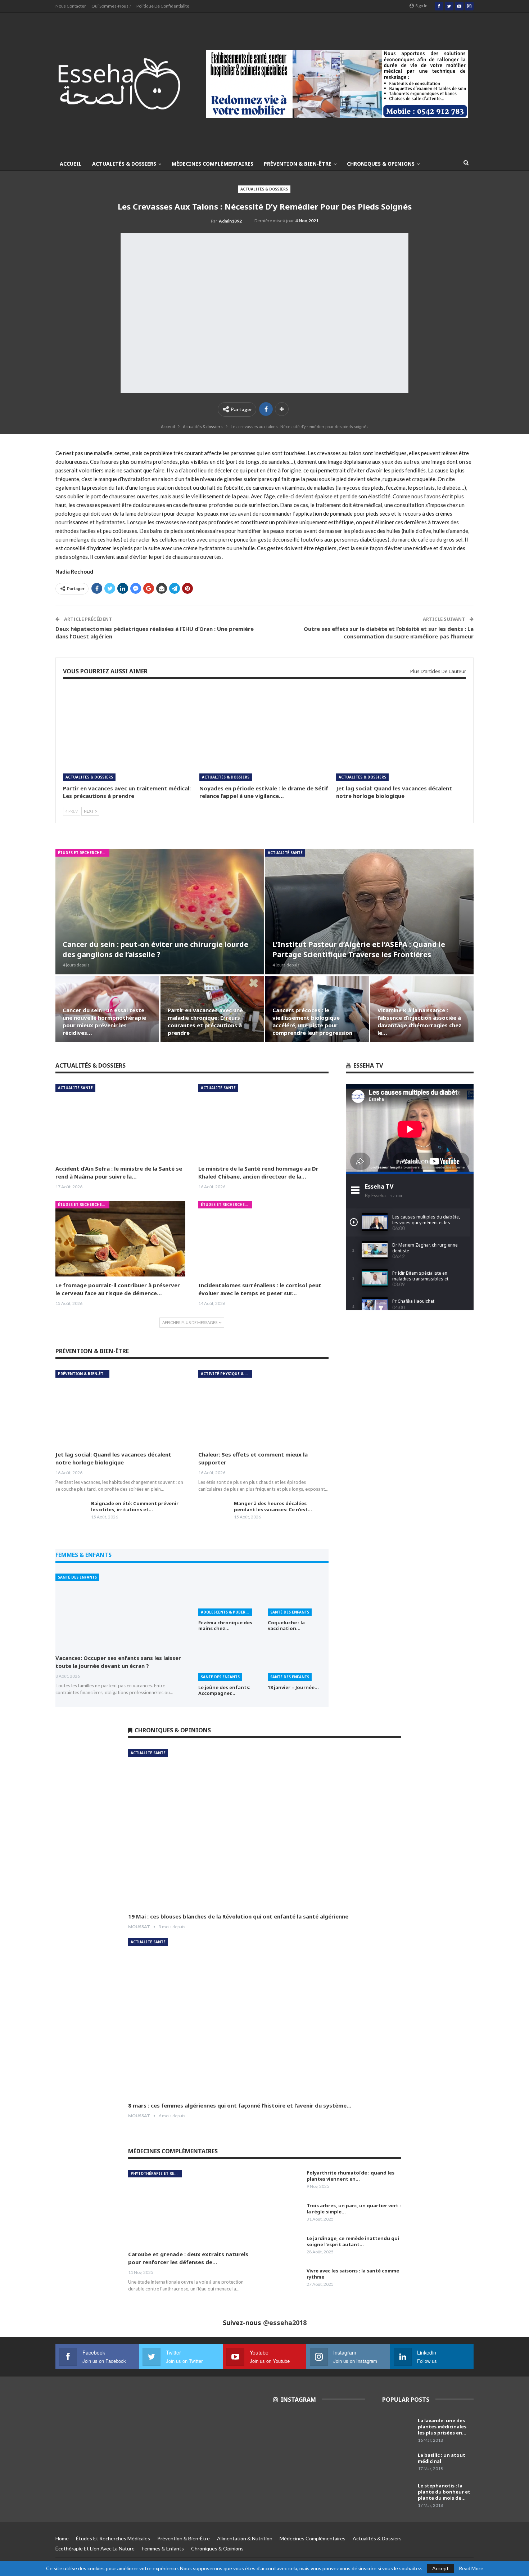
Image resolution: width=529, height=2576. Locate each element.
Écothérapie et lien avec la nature (95, 2548)
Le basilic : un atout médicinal (442, 2458)
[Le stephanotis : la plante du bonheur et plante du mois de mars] (398, 2494)
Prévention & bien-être (298, 164)
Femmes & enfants (163, 2548)
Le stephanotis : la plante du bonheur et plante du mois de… (444, 2492)
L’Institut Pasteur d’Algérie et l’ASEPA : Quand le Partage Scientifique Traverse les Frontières (359, 949)
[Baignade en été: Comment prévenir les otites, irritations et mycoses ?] (71, 1512)
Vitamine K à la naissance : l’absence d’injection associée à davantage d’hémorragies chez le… (419, 1021)
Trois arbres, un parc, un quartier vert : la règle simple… (354, 2209)
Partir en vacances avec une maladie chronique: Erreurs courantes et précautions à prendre (205, 1021)
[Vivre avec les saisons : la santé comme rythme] (286, 2279)
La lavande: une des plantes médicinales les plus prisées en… (442, 2427)
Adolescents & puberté (225, 1612)
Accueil (71, 164)
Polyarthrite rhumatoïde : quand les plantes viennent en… (351, 2176)
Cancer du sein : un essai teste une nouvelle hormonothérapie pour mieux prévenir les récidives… (104, 1021)
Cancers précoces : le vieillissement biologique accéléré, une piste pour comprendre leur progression (312, 1021)
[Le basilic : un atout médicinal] (398, 2464)
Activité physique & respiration (227, 1374)
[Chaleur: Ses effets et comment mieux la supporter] (263, 1408)
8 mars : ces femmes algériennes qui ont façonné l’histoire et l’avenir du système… (240, 2105)
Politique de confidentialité (163, 6)
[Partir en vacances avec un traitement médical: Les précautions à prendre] (128, 735)
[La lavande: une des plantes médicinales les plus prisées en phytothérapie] (398, 2429)
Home (62, 2538)
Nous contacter (71, 6)
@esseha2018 (285, 2323)
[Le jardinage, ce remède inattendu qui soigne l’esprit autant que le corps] (286, 2247)
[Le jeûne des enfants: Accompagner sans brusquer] (229, 1660)
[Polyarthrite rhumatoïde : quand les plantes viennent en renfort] (286, 2181)
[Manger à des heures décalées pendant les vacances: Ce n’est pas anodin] (214, 1512)
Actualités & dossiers (124, 164)
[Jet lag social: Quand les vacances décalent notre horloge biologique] (401, 735)
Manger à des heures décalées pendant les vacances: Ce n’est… (273, 1506)
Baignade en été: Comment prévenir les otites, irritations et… (135, 1506)
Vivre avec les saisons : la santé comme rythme (353, 2274)
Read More (471, 2568)
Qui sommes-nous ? (111, 6)
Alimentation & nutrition (245, 2538)
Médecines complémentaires (212, 164)
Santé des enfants (77, 1577)
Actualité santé (285, 853)
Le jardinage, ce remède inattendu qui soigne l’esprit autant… (353, 2241)
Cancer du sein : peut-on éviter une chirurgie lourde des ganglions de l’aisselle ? (155, 949)
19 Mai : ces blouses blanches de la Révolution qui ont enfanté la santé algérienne (238, 1916)
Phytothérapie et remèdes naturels (156, 2173)
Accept (440, 2568)
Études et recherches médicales (84, 853)
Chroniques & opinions (381, 164)
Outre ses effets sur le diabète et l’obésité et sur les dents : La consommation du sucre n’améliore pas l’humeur (389, 632)
